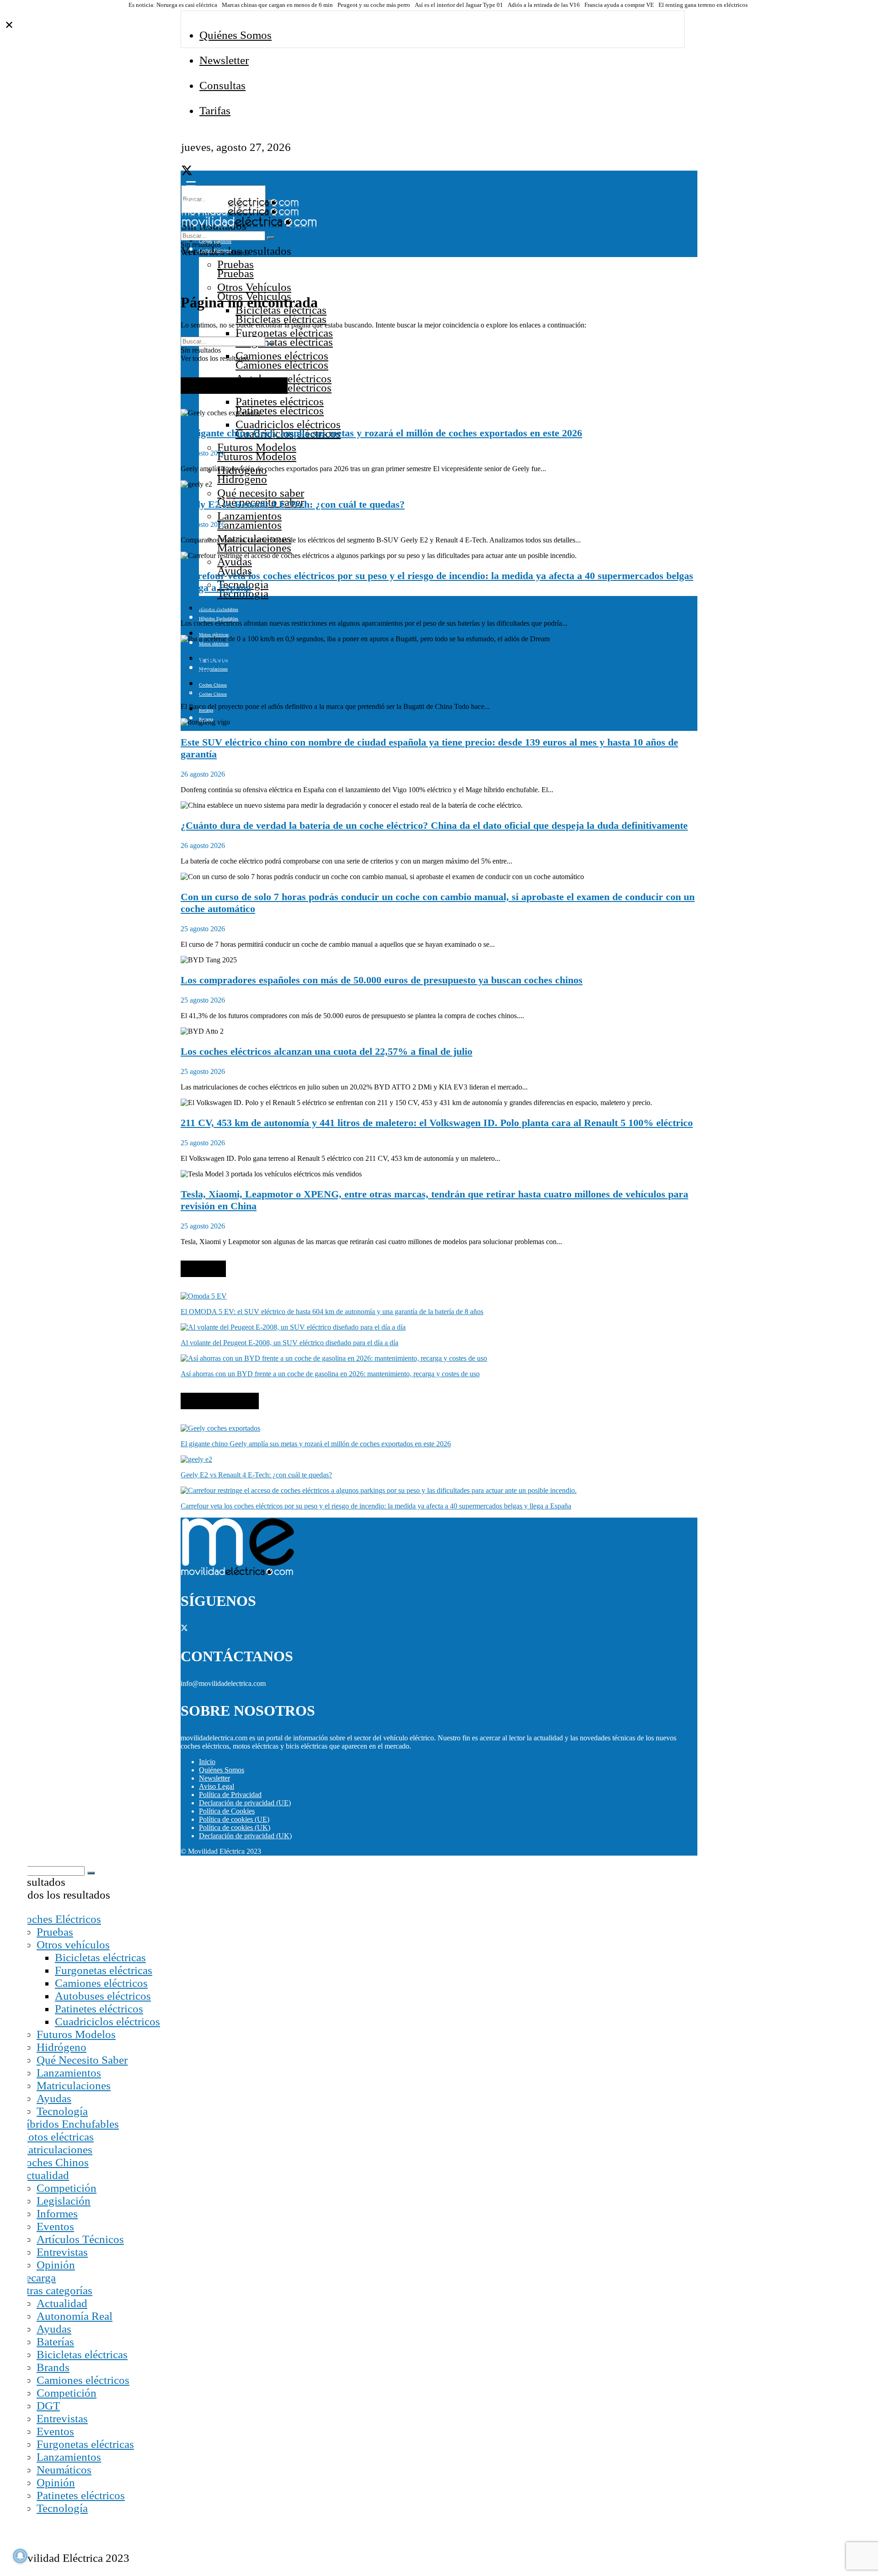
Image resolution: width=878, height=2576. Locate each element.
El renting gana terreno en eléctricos (703, 5)
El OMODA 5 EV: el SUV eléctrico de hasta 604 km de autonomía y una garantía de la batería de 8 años (332, 1312)
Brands (53, 2367)
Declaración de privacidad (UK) (245, 1836)
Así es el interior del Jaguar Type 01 (459, 5)
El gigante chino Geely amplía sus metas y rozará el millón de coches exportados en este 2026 (381, 433)
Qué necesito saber (261, 493)
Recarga (37, 2278)
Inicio (207, 1762)
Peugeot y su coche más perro (374, 5)
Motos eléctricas (56, 2137)
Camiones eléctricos (282, 356)
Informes (57, 2214)
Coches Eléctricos (60, 1919)
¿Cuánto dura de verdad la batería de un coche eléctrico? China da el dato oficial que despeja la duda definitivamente (434, 825)
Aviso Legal (217, 1786)
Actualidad (44, 2175)
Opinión (56, 2265)
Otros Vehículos (254, 287)
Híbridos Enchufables (69, 2124)
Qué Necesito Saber (82, 2060)
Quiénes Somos (236, 35)
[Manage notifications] (20, 2556)
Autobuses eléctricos (103, 1996)
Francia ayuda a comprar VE (619, 5)
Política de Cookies (227, 1811)
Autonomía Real (75, 2316)
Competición (67, 2188)
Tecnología (62, 2111)
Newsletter (224, 60)
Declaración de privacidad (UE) (245, 1803)
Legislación (64, 2201)
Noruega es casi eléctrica (187, 5)
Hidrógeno (62, 2047)
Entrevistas (62, 2252)
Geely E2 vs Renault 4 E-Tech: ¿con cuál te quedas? (293, 504)
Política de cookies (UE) (234, 1819)
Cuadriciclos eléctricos (288, 424)
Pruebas (236, 264)
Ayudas (235, 561)
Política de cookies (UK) (235, 1827)
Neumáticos (64, 2470)
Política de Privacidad (230, 1795)
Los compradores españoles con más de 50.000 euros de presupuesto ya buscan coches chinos (382, 980)
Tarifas (215, 110)
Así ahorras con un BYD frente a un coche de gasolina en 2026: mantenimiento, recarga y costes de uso (330, 1374)
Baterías (55, 2342)
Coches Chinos (213, 685)
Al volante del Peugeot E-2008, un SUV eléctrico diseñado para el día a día (289, 1343)
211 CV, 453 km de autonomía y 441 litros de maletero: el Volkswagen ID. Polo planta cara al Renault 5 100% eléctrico (437, 1123)
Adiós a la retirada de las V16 (544, 5)
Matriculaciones (74, 2085)
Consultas (222, 85)
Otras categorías (55, 2290)
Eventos (55, 2226)
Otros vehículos (73, 1945)
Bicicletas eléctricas (100, 1957)
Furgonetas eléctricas (284, 333)
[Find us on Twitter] (187, 172)
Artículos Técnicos (80, 2239)
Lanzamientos (249, 516)
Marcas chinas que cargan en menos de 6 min (277, 5)
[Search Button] (271, 238)
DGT (48, 2406)
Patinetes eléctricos (280, 401)
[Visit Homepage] (240, 205)
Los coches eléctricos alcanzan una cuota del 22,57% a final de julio (327, 1051)
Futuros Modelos (257, 447)
